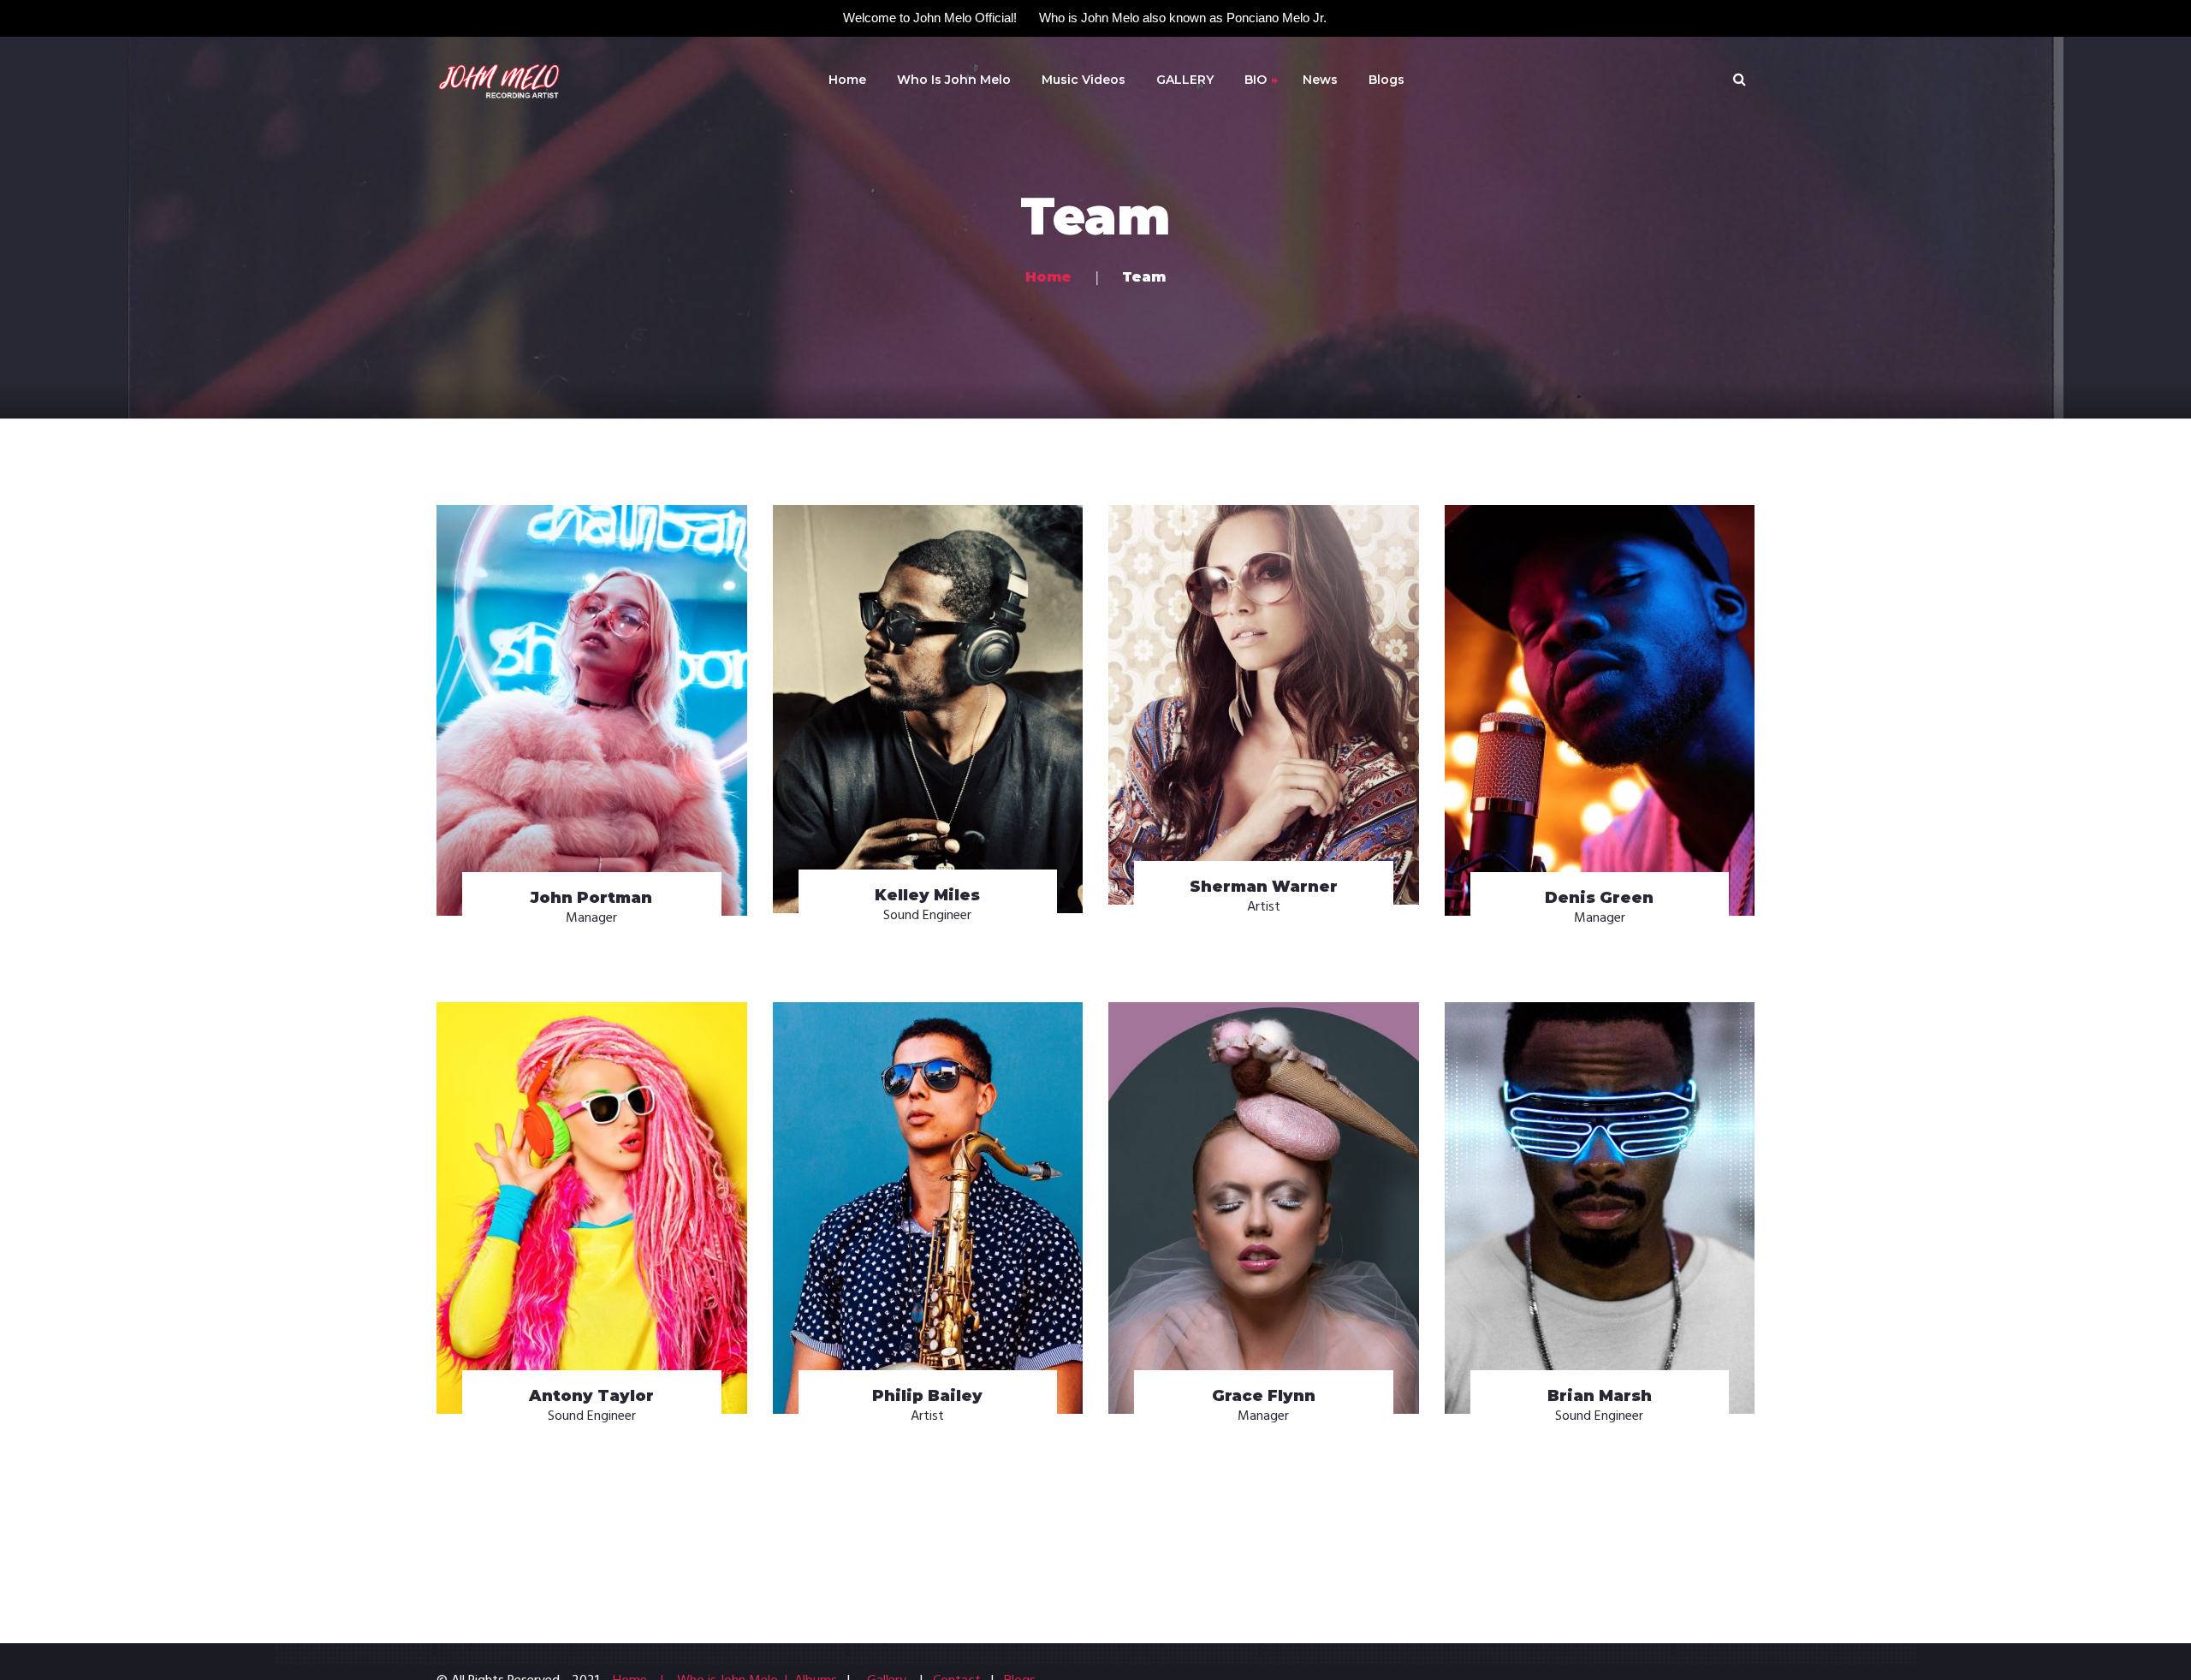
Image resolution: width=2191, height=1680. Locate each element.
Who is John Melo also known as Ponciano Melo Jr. (1183, 18)
